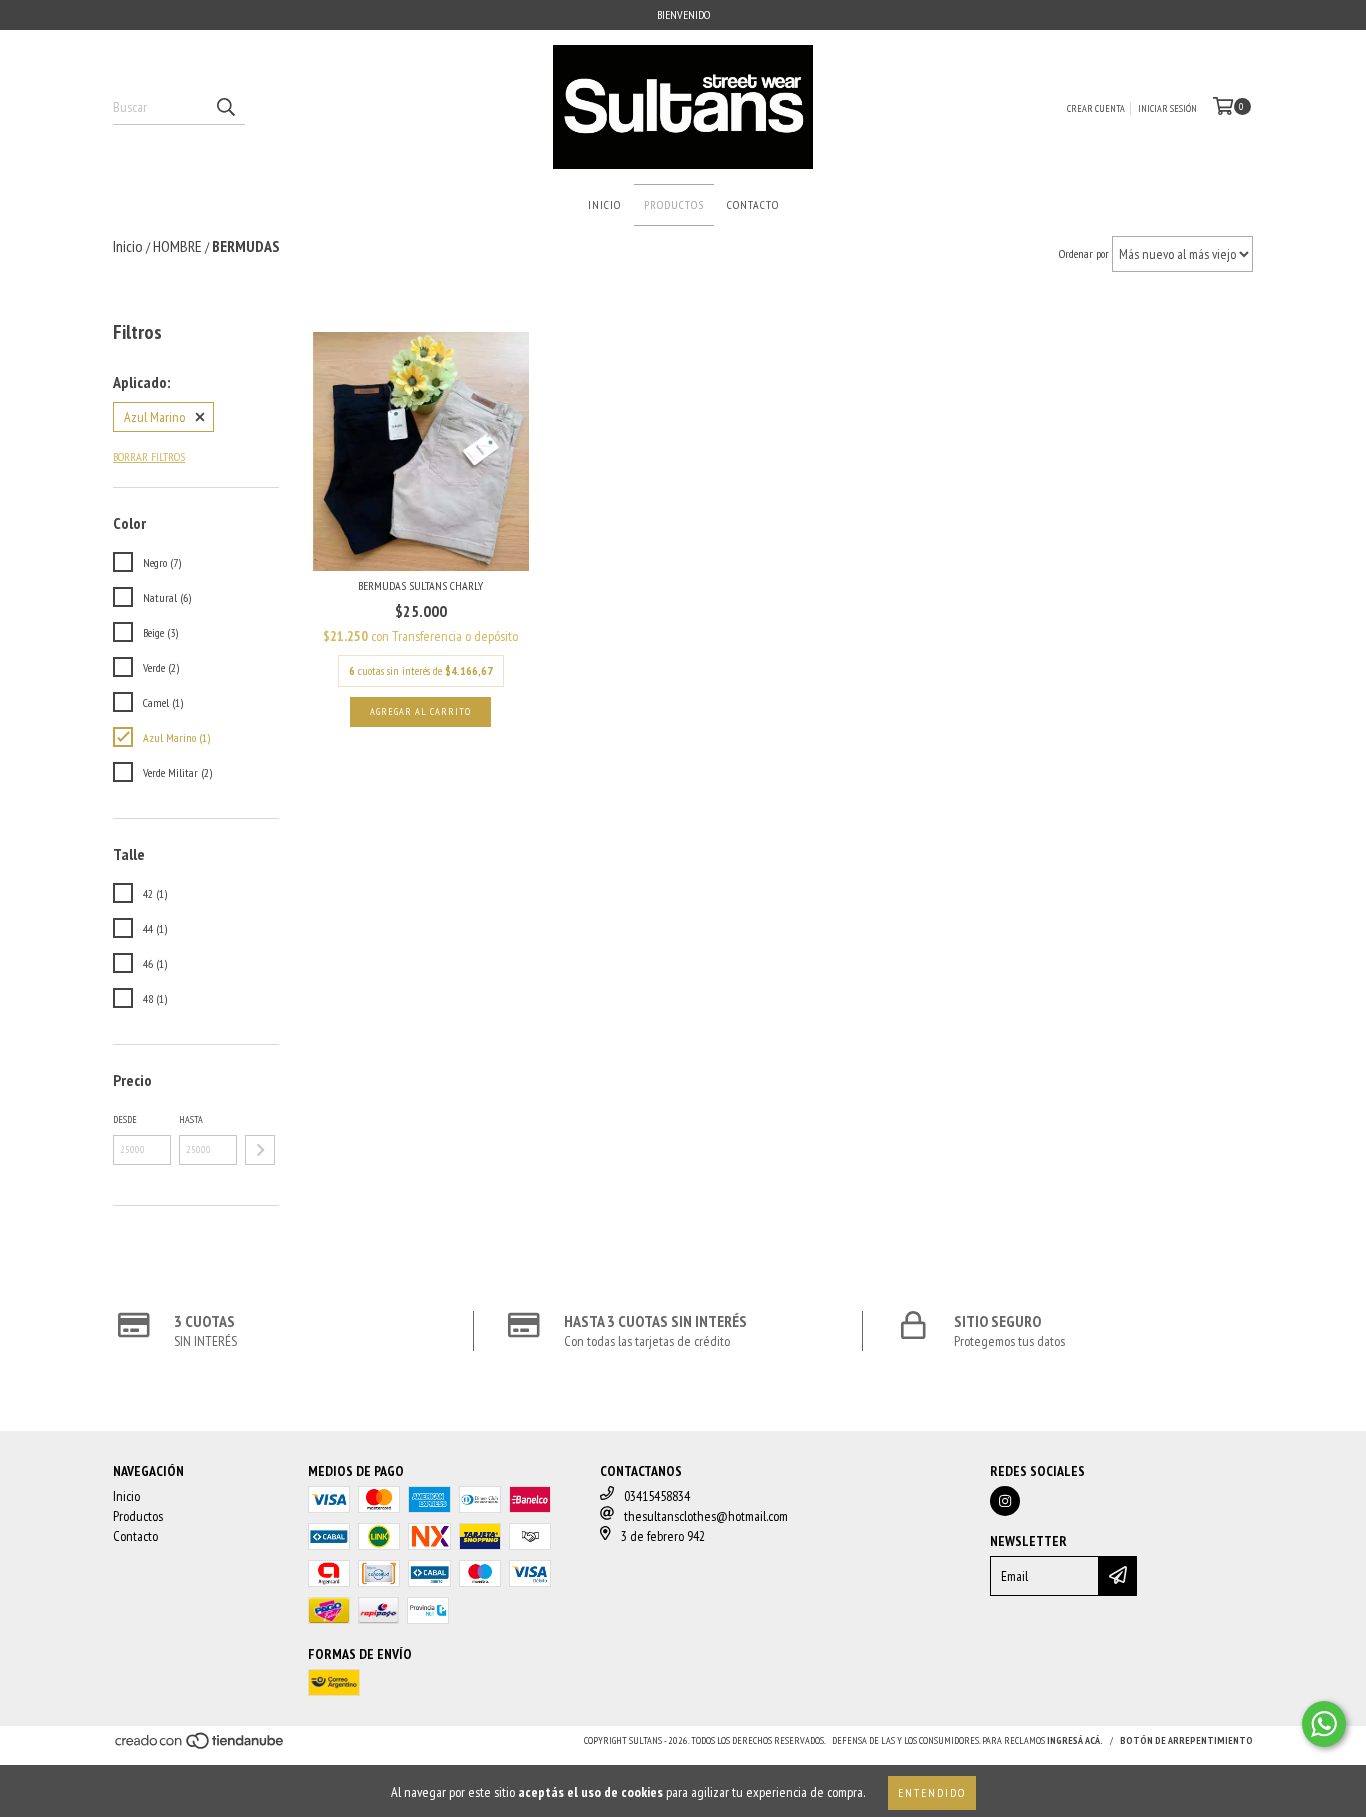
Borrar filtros (149, 456)
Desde (125, 1119)
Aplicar (260, 1150)
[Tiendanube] (200, 1746)
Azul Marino (154, 417)
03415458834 (657, 1496)
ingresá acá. (1075, 1740)
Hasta (191, 1119)
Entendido (932, 1792)
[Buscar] (225, 107)
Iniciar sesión (1167, 108)
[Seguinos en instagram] (1005, 1501)
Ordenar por (1084, 253)
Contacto (753, 204)
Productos (674, 204)
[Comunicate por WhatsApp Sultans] (1324, 1724)
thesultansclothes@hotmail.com (706, 1516)
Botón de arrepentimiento (1186, 1740)
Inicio (604, 204)
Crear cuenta (1096, 108)
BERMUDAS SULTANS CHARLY (420, 585)
